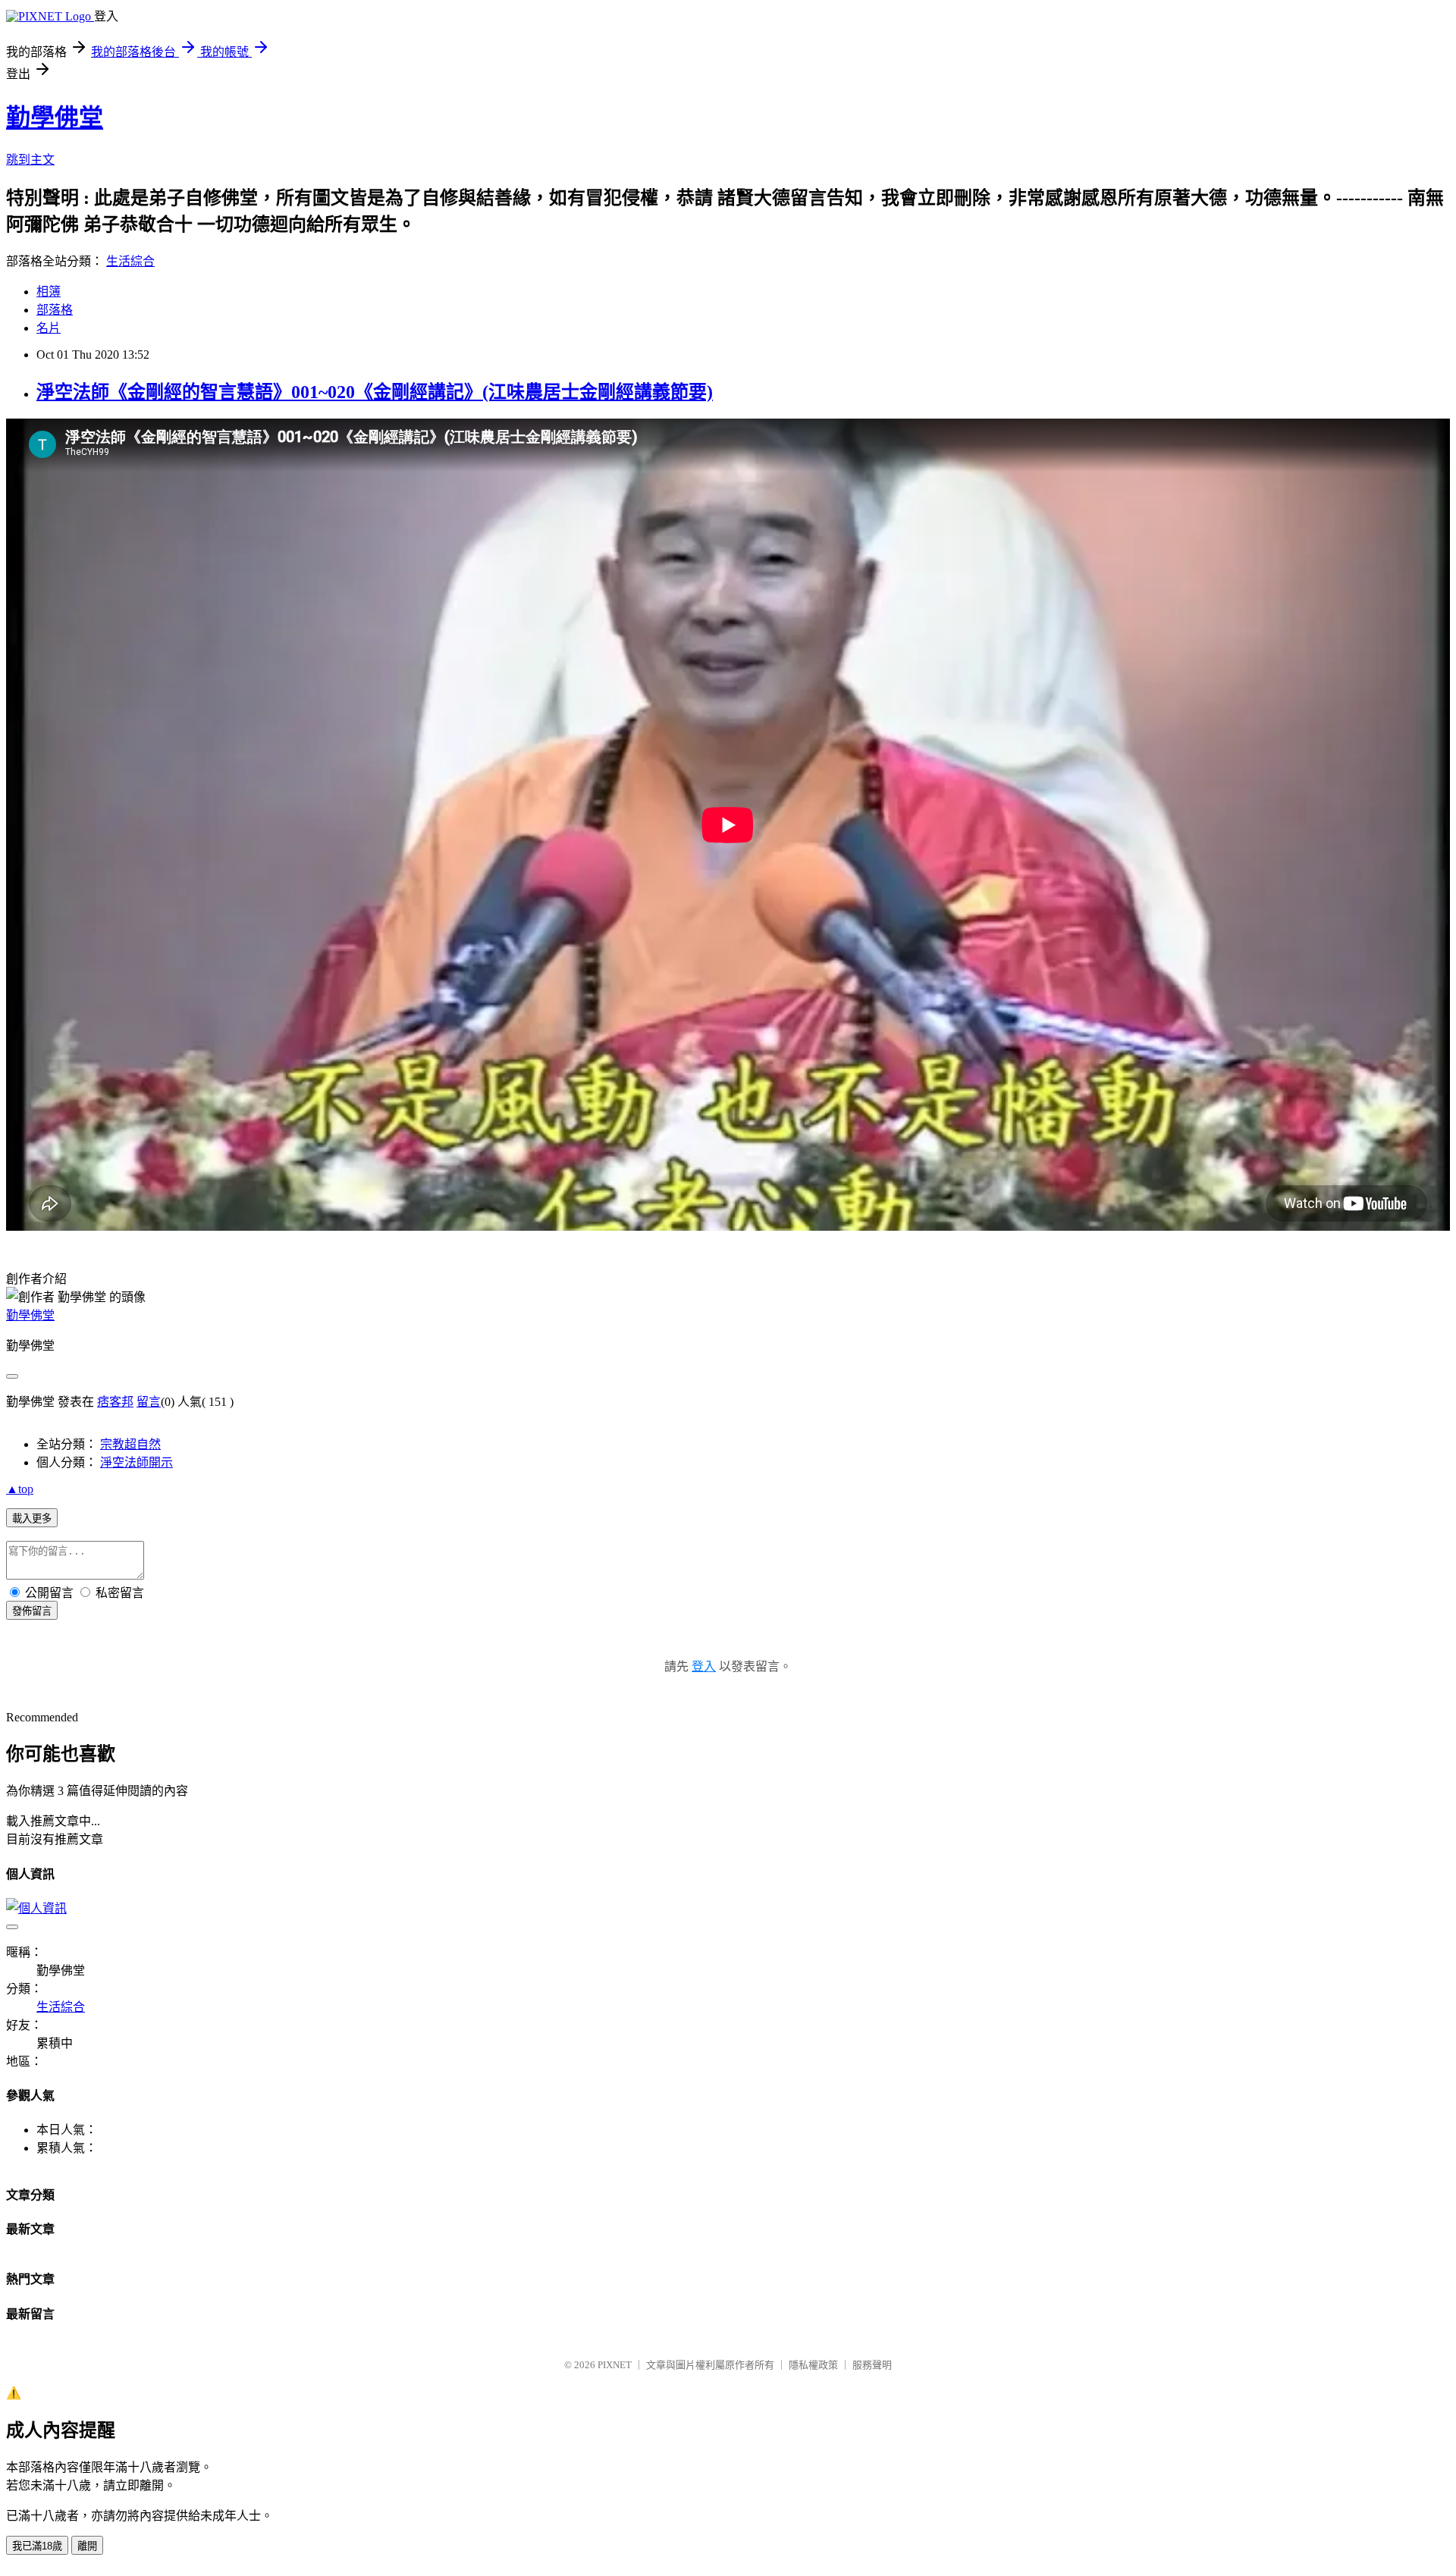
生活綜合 (130, 261)
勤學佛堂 (55, 118)
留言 (149, 1402)
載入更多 (32, 1519)
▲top (20, 1489)
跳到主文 (30, 160)
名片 (49, 328)
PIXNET (615, 2365)
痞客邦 (115, 1402)
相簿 (49, 292)
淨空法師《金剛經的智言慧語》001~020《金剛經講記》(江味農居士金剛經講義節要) (375, 392)
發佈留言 (32, 1611)
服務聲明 (872, 2365)
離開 (87, 2546)
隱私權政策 (813, 2365)
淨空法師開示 (136, 1462)
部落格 (55, 310)
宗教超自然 (130, 1444)
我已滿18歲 (37, 2546)
